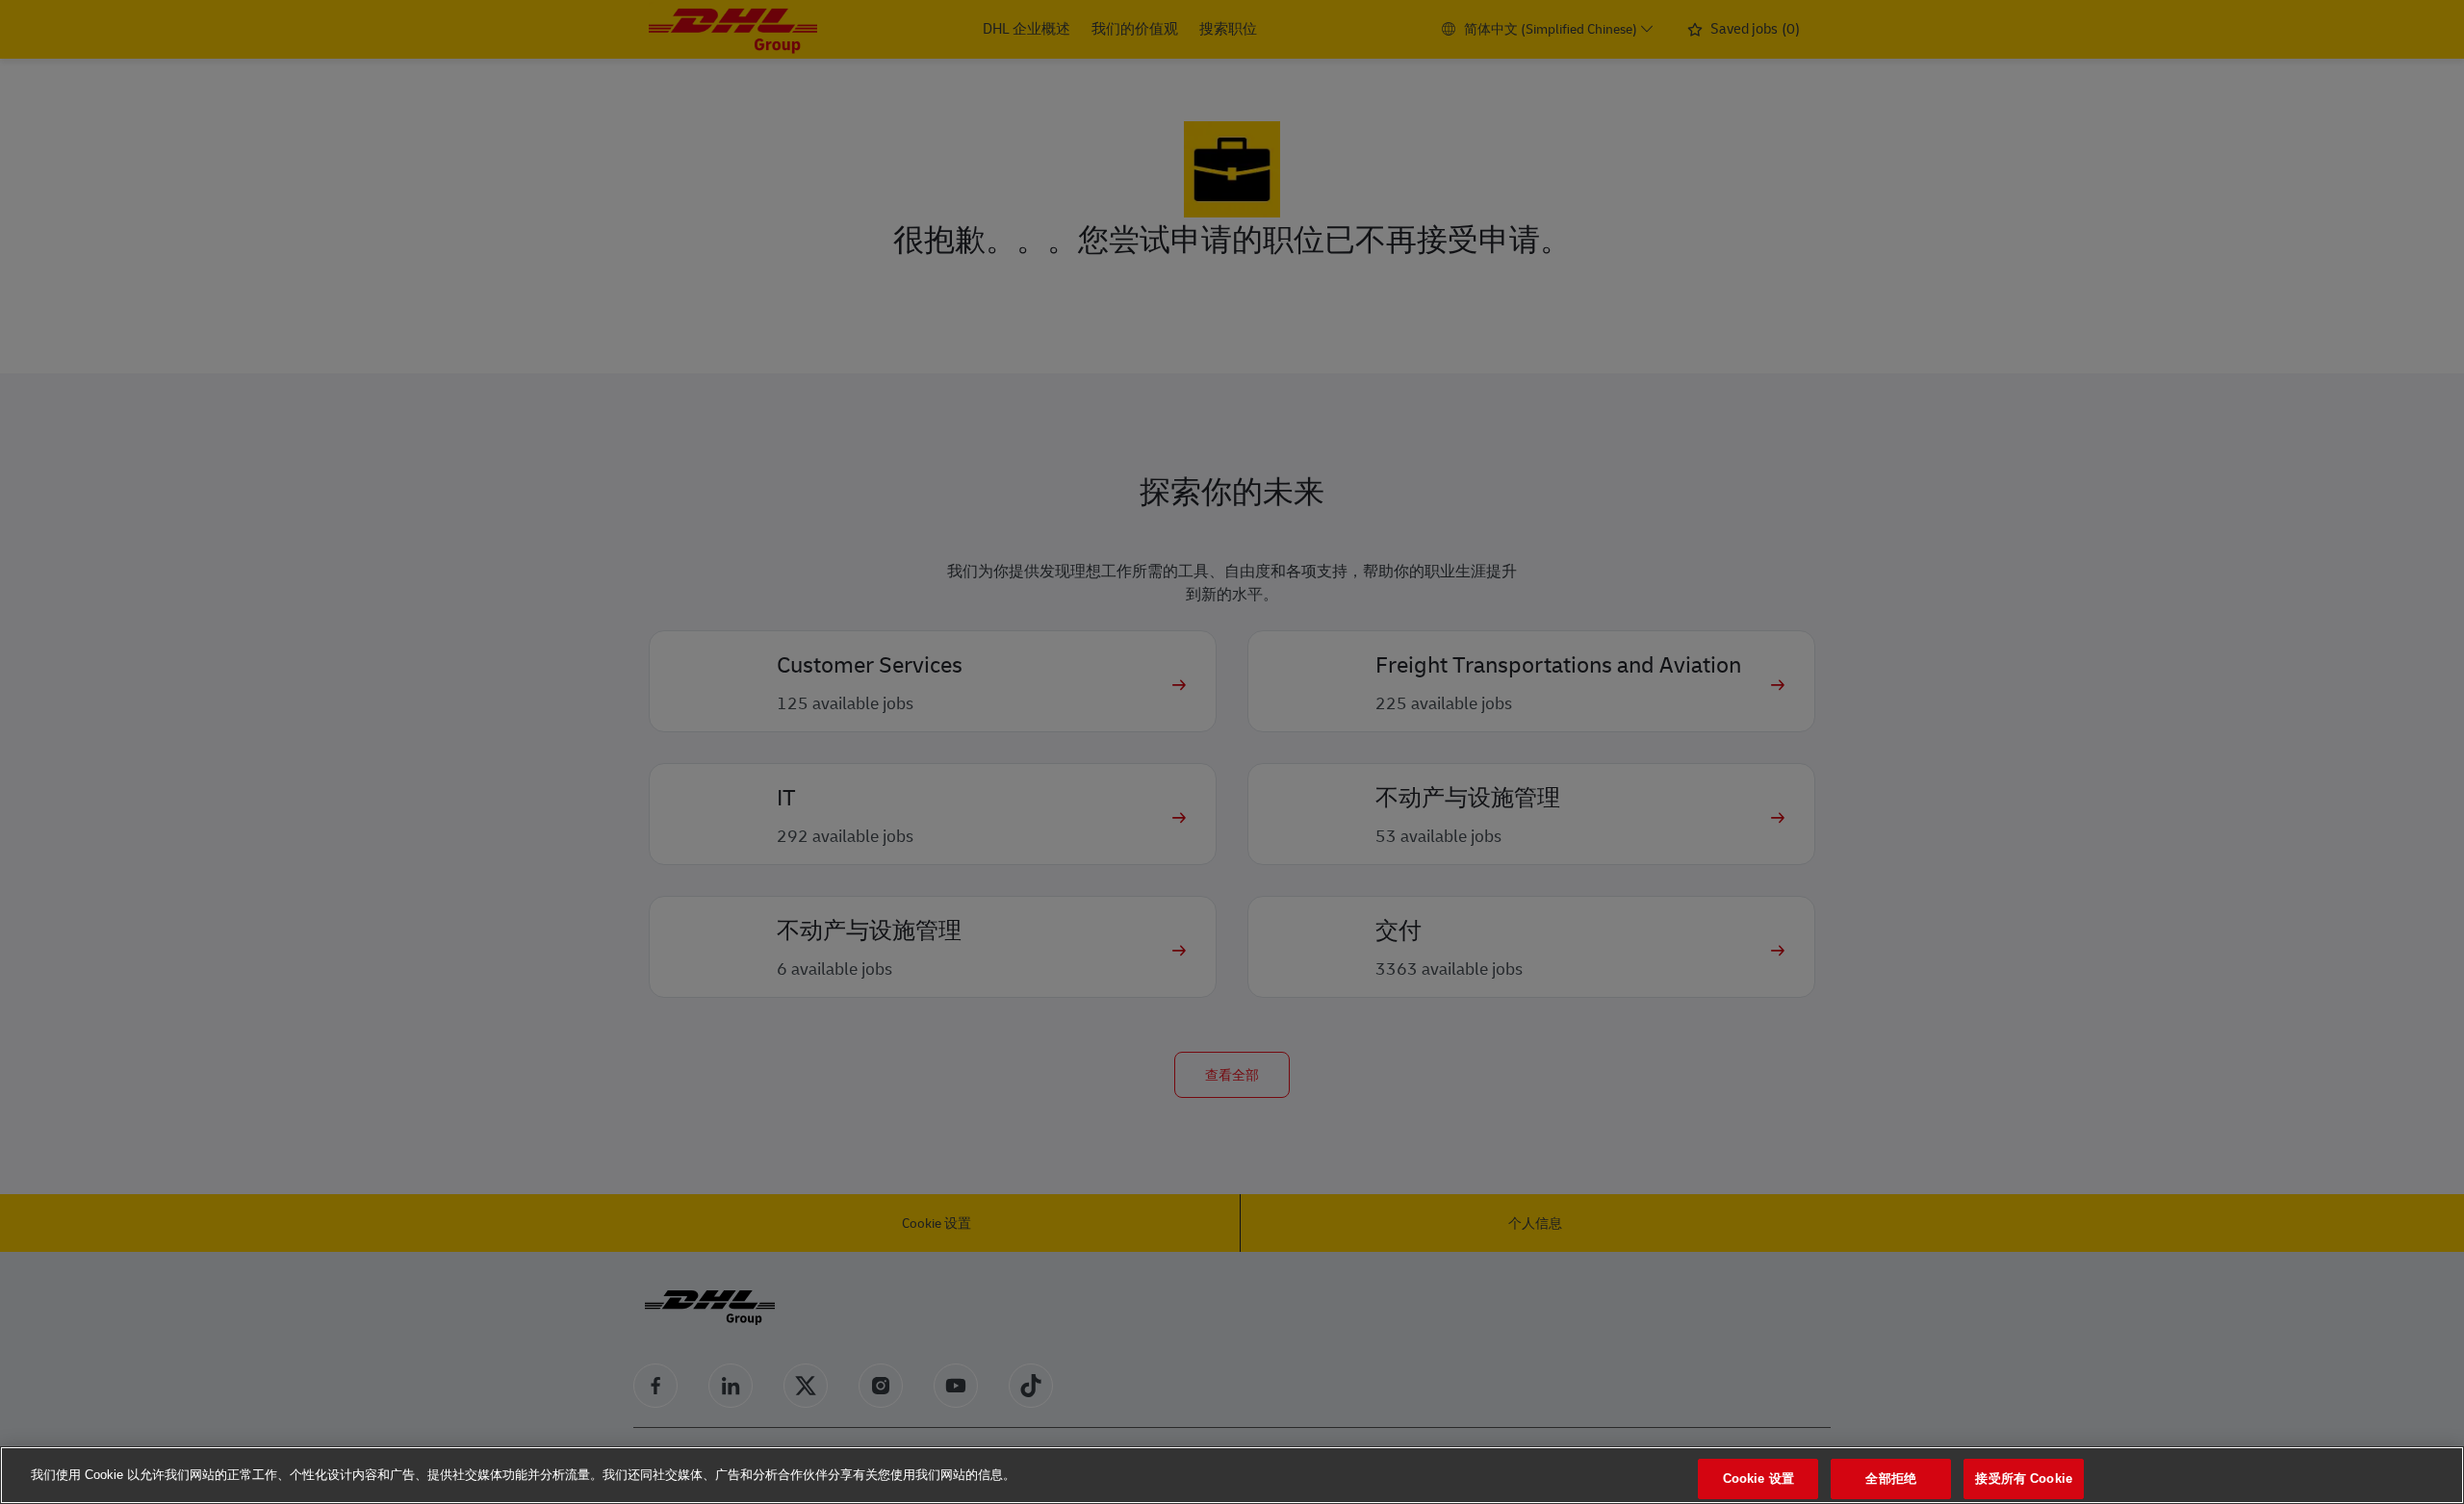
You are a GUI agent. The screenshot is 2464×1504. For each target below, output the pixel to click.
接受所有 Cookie (2023, 1479)
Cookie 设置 (1758, 1479)
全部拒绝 (1891, 1479)
